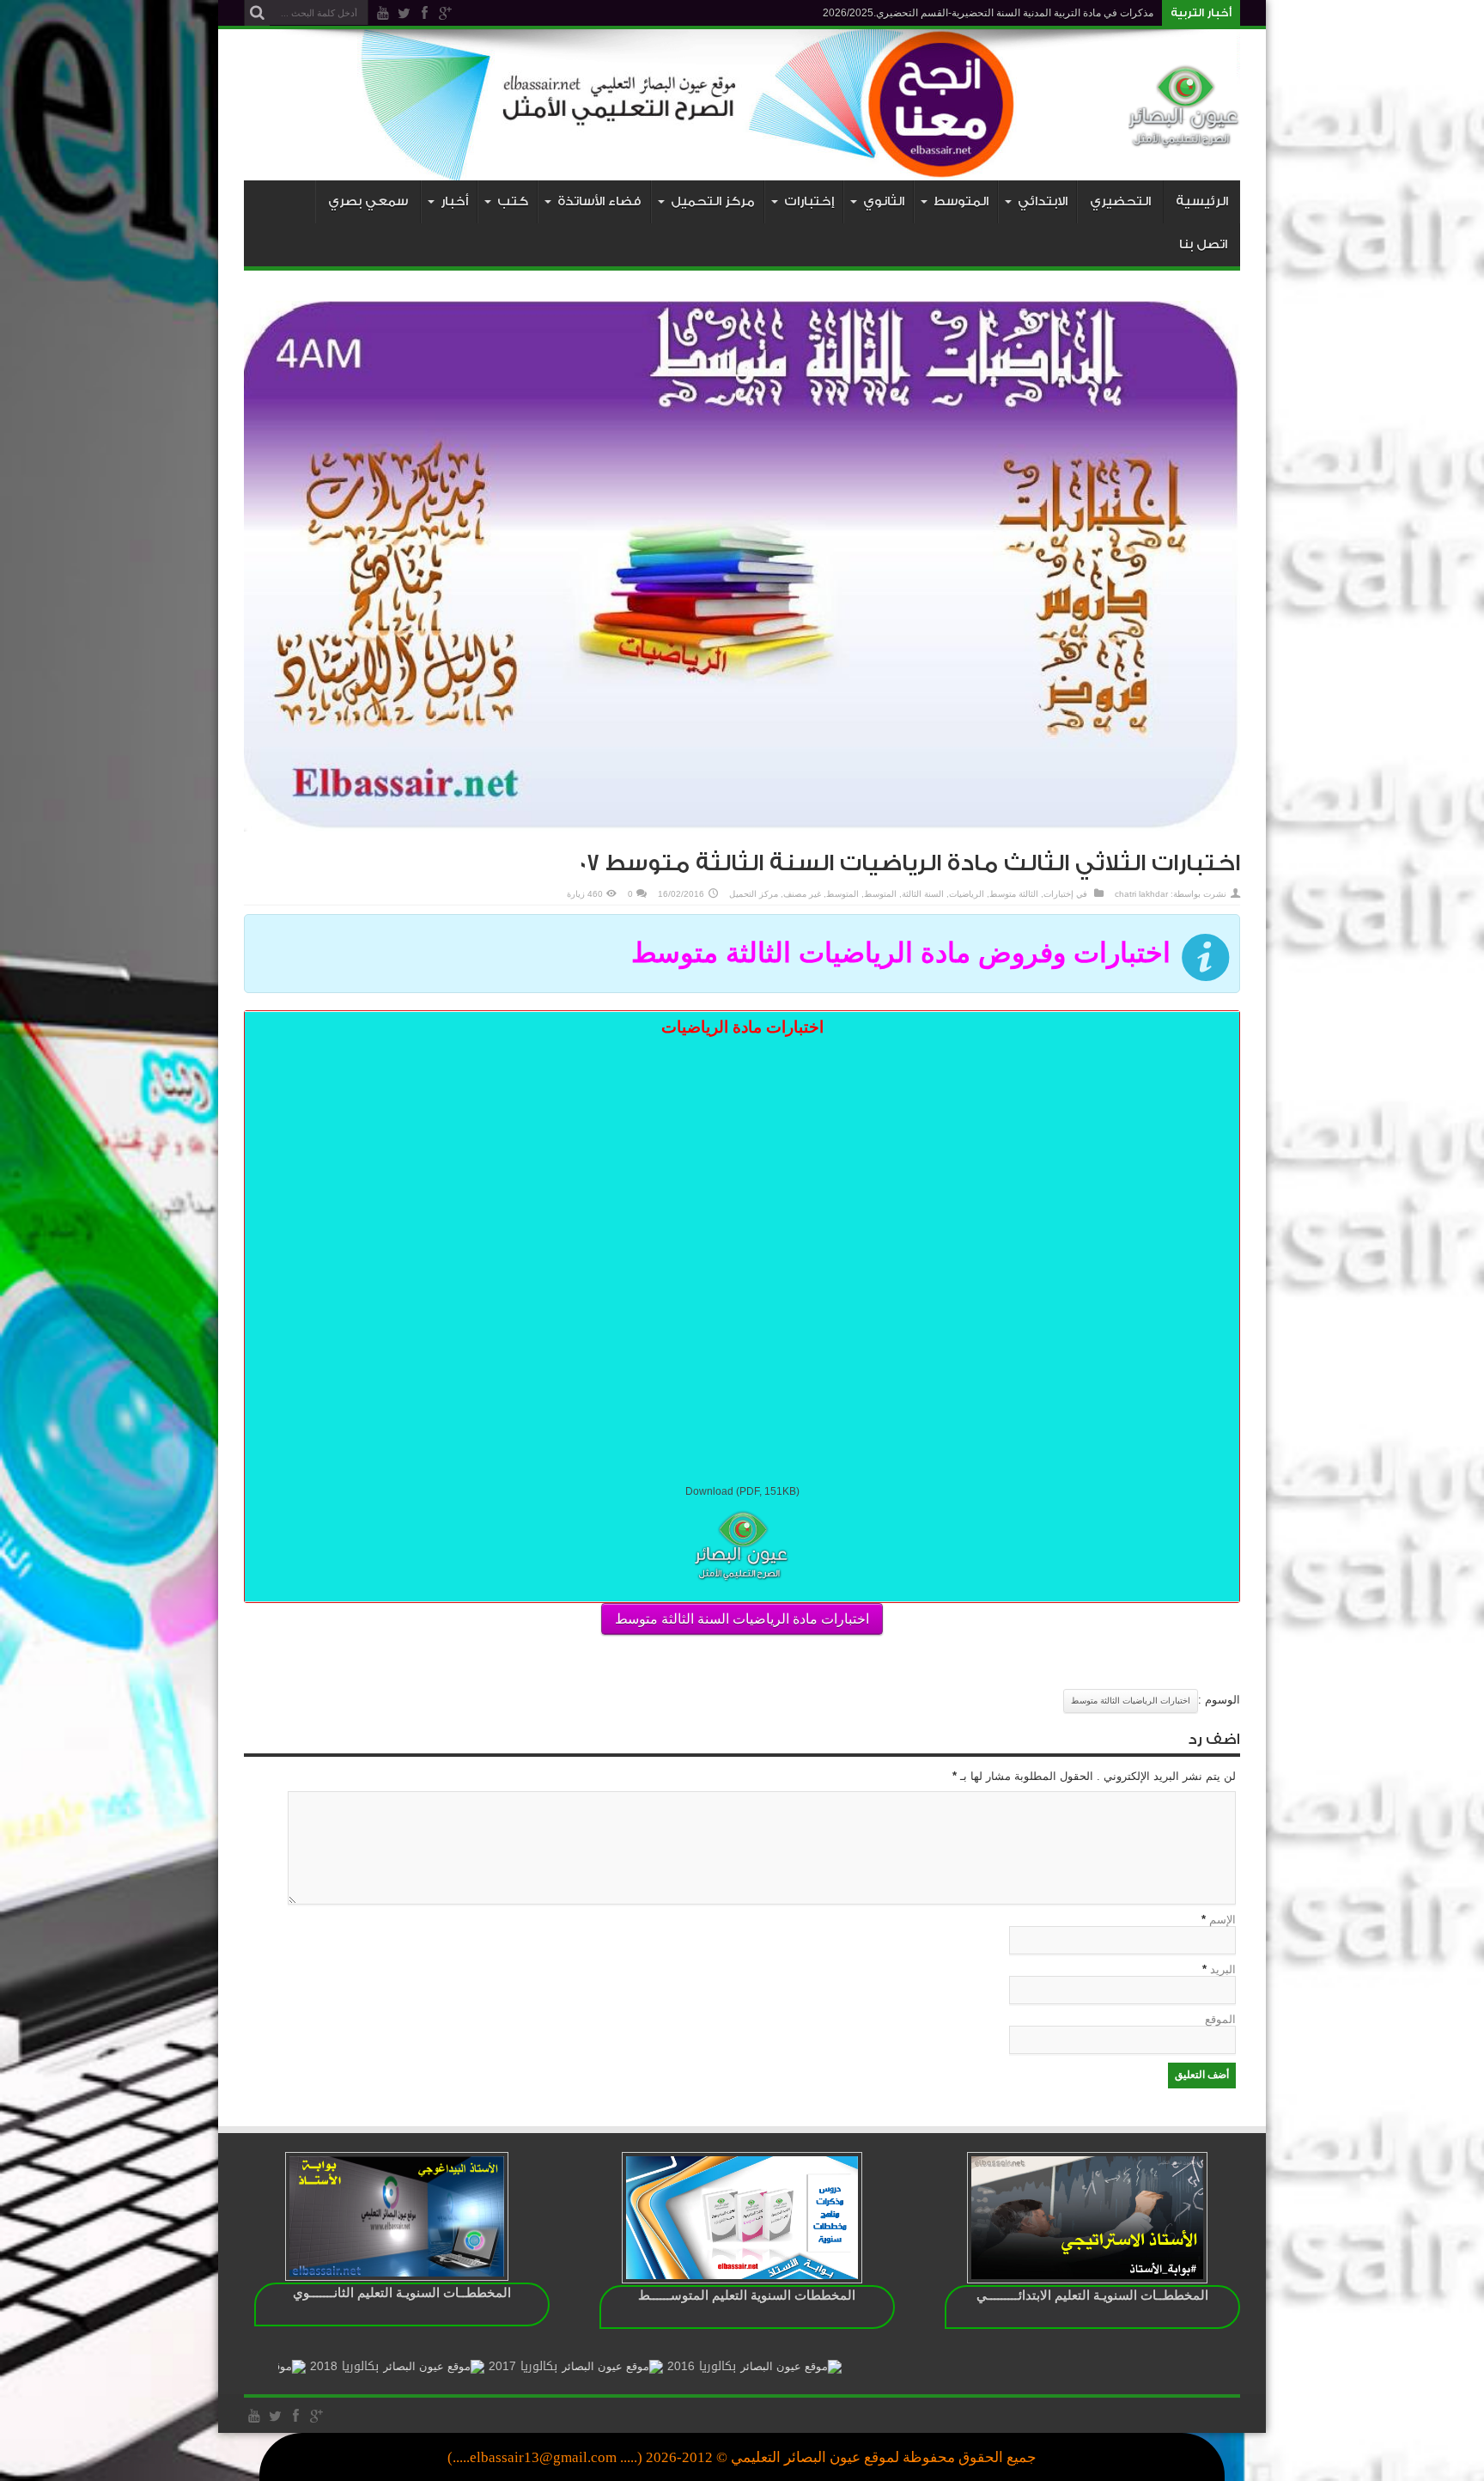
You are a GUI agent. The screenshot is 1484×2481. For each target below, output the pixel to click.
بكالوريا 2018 (458, 2366)
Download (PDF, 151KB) (742, 1491)
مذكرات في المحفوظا (1107, 13)
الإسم (1222, 1920)
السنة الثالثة (923, 894)
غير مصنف (802, 894)
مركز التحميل (754, 894)
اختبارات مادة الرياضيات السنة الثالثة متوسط (742, 1619)
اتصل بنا (1203, 244)
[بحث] (257, 13)
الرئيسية (1202, 201)
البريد (1223, 1969)
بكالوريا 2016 (815, 2366)
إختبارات (1058, 894)
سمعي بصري (368, 201)
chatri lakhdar (1141, 894)
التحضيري (1120, 201)
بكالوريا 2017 (636, 2366)
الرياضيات (967, 894)
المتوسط (880, 894)
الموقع (1220, 2019)
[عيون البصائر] (1184, 137)
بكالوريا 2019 (279, 2366)
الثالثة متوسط (1014, 894)
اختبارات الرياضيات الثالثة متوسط (1131, 1701)
